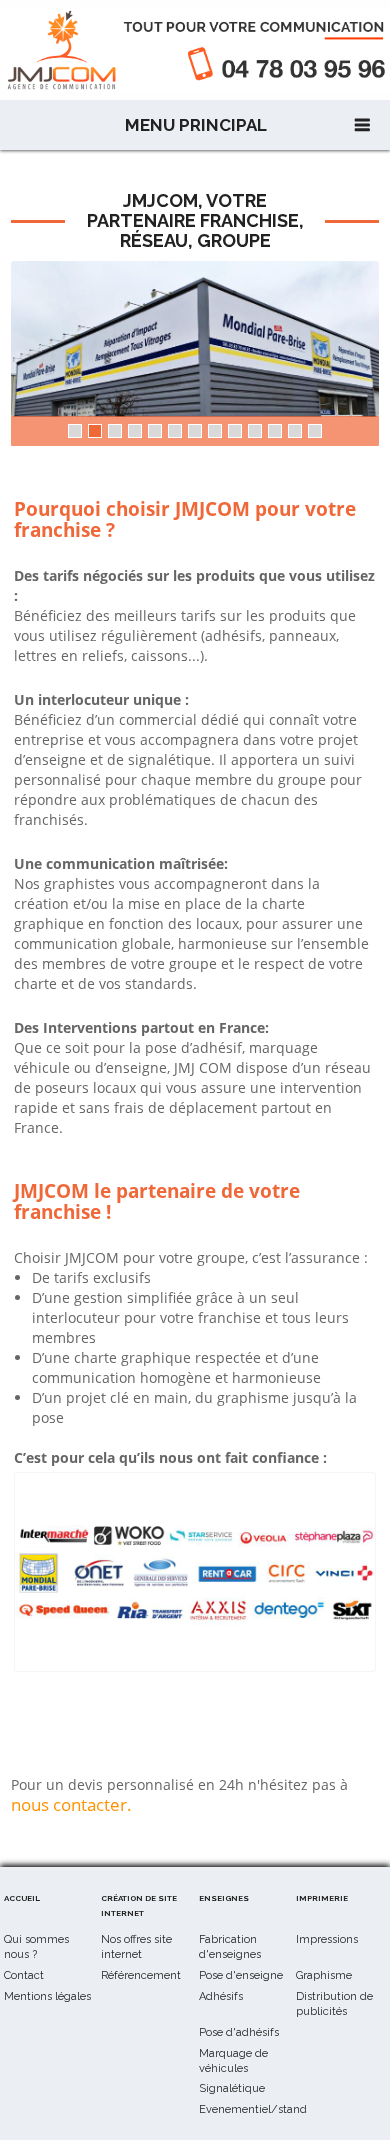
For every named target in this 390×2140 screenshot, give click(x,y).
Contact (24, 1975)
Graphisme (324, 1975)
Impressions (327, 1939)
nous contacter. (71, 1804)
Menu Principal (196, 125)
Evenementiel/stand (253, 2109)
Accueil (22, 1898)
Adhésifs (221, 1996)
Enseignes (224, 1898)
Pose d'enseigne (241, 1975)
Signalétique (232, 2088)
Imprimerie (322, 1898)
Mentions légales (47, 1996)
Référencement (141, 1975)
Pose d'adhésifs (239, 2032)
